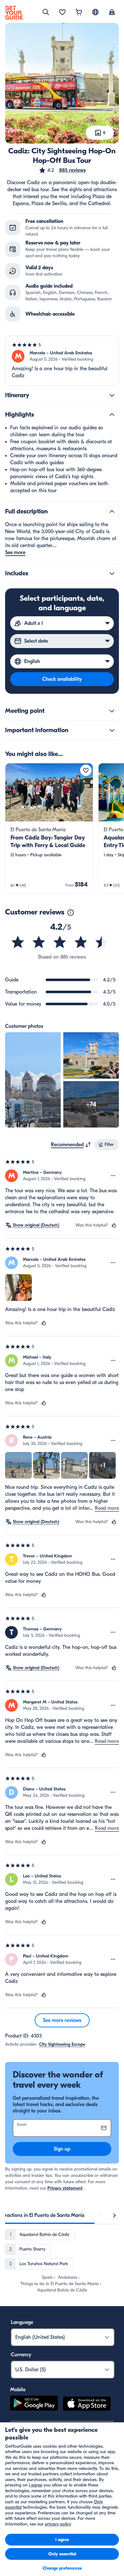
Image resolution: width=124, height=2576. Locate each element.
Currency (21, 2355)
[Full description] (112, 512)
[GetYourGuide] (14, 13)
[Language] (95, 12)
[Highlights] (112, 415)
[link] (49, 828)
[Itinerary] (112, 395)
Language (22, 2322)
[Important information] (112, 730)
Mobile (18, 2390)
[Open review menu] (113, 1176)
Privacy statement (65, 2188)
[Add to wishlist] (86, 770)
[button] (62, 170)
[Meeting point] (112, 711)
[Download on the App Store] (87, 2405)
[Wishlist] (62, 13)
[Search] (46, 12)
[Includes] (112, 573)
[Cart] (79, 13)
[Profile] (112, 13)
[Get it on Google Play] (34, 2405)
